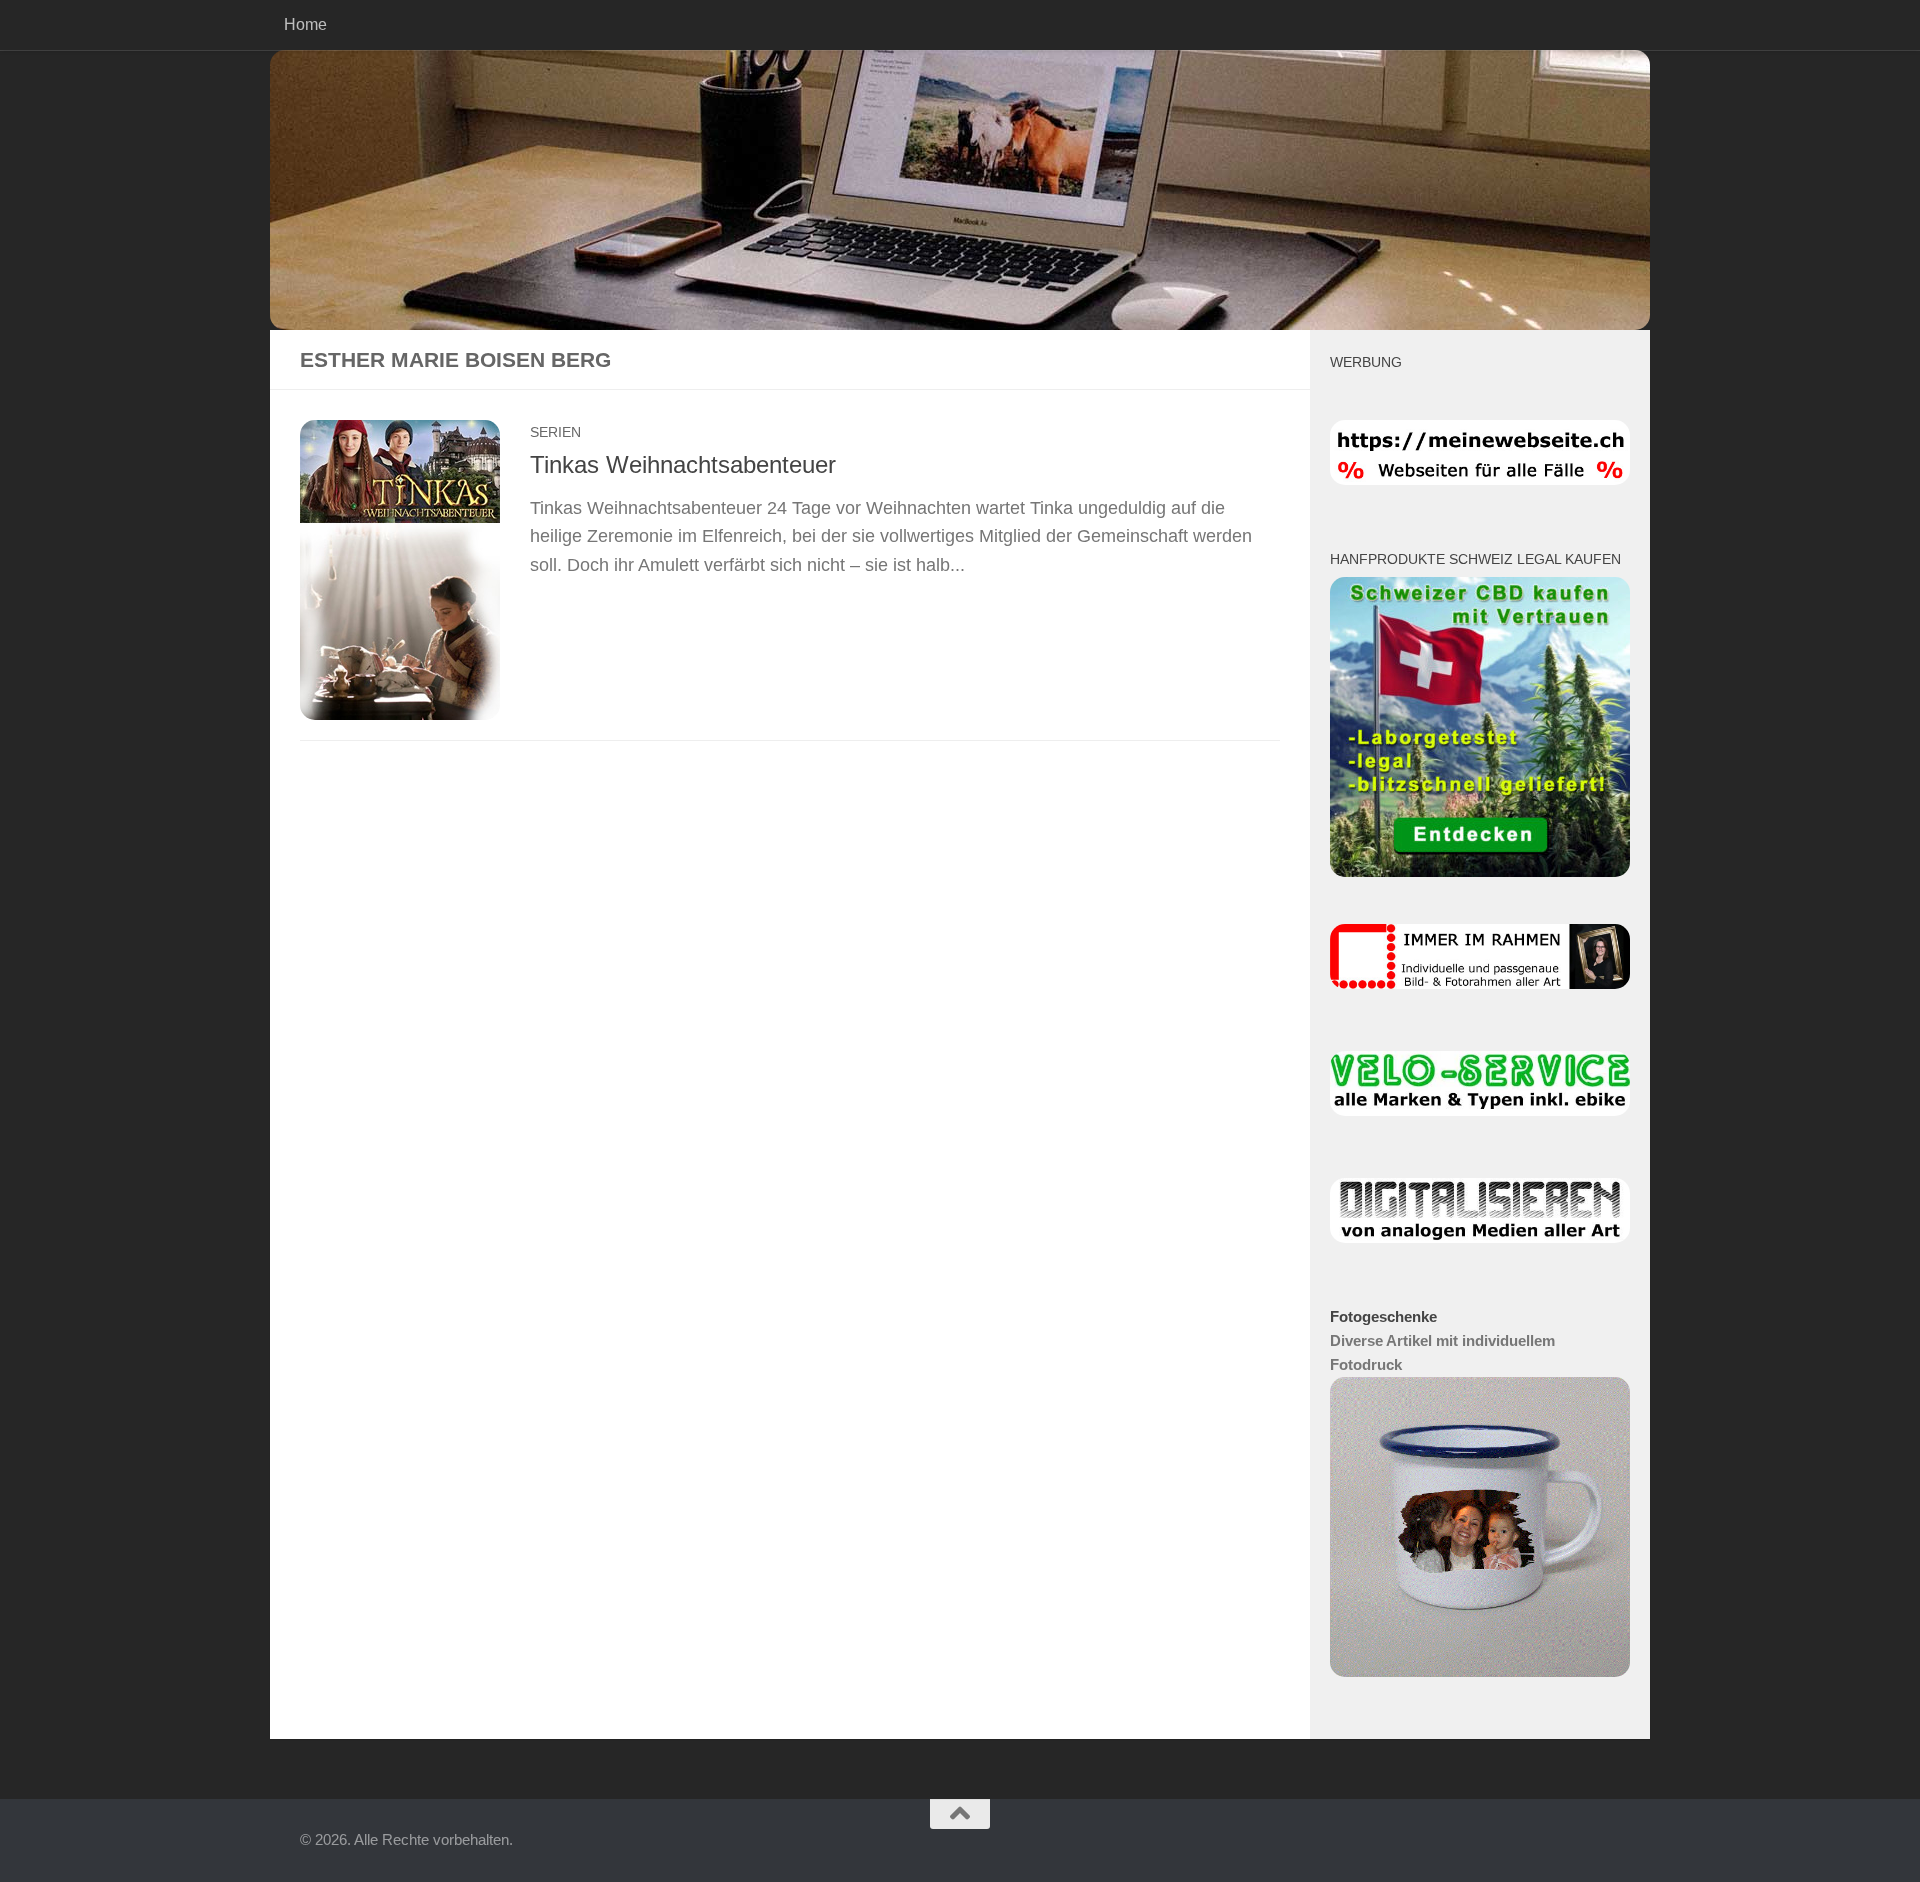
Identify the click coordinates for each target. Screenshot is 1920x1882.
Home (305, 24)
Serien (555, 432)
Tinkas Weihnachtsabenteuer (683, 465)
